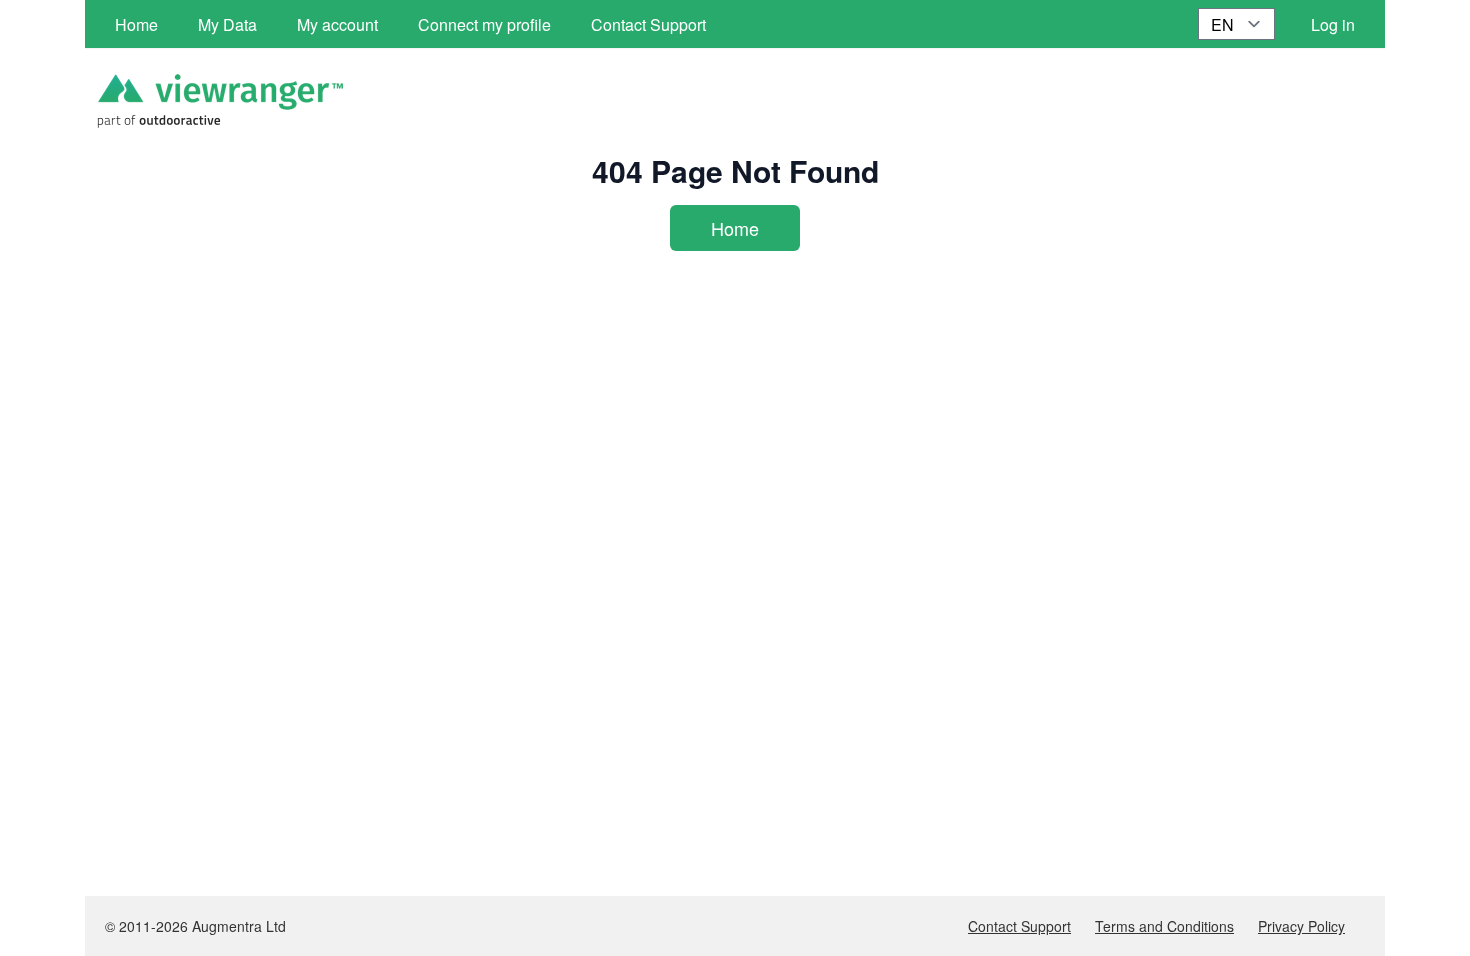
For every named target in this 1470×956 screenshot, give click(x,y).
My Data (227, 24)
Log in (1333, 24)
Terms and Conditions (1164, 926)
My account (337, 24)
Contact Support (1019, 926)
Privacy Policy (1301, 926)
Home (735, 228)
